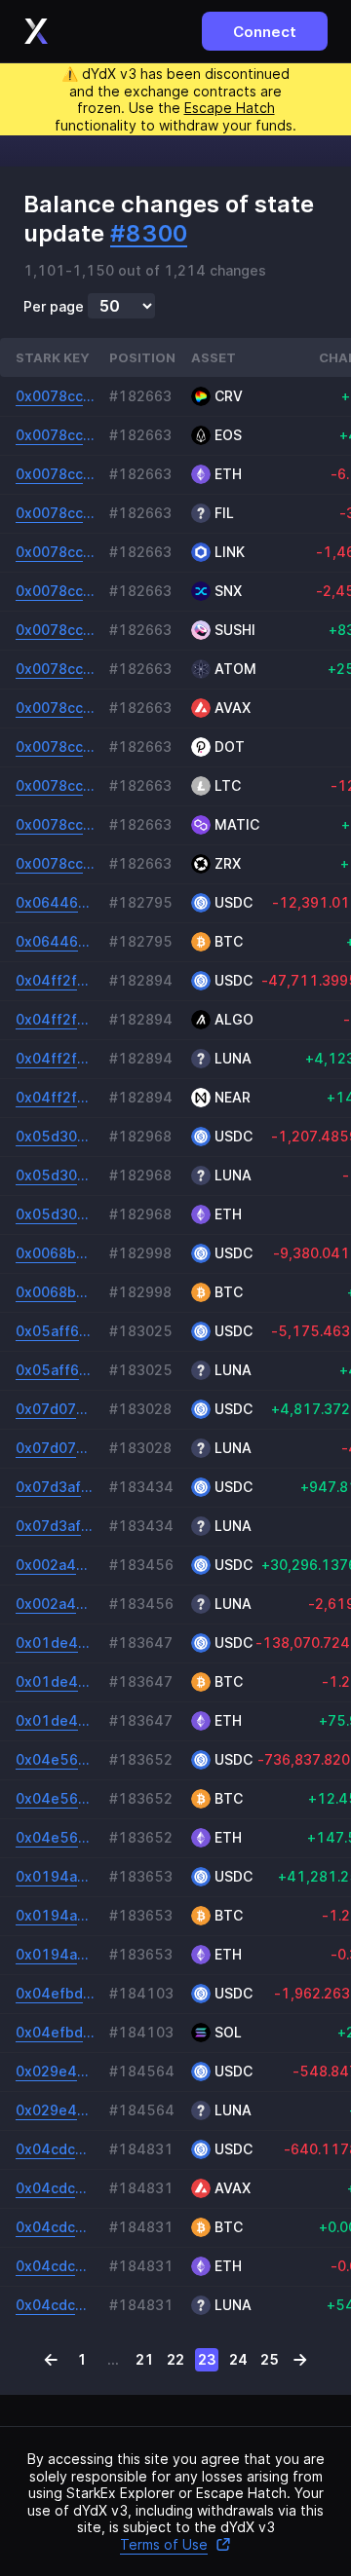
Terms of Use (164, 2544)
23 (207, 2359)
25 (270, 2359)
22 (175, 2359)
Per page (54, 307)
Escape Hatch (230, 108)
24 (238, 2359)
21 (145, 2359)
